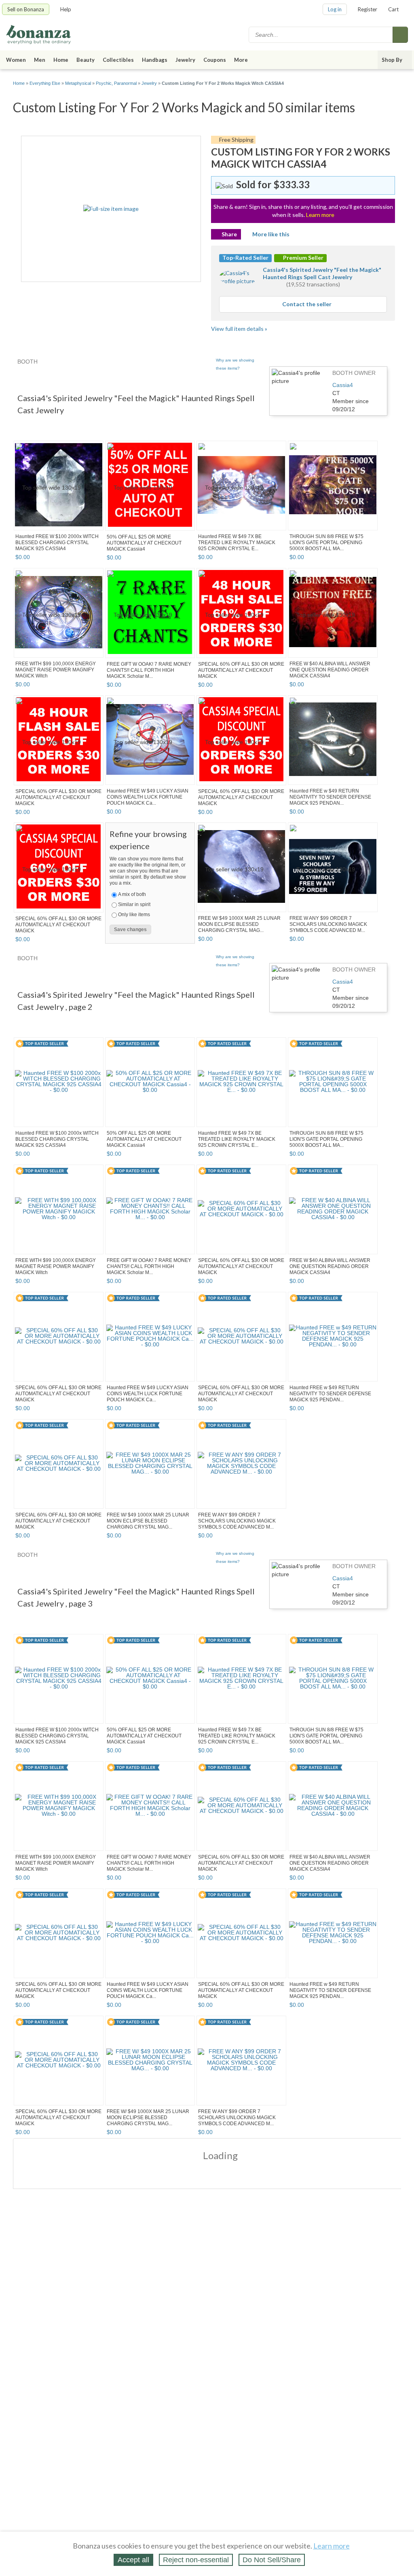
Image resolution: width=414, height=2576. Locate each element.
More (241, 60)
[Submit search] (400, 35)
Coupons (215, 60)
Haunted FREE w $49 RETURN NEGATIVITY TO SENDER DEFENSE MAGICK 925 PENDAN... (330, 797)
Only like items (134, 915)
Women (16, 60)
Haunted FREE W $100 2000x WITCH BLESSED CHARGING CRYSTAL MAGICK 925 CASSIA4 (57, 543)
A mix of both (132, 894)
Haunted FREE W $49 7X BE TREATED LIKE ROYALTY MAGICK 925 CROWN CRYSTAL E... (237, 543)
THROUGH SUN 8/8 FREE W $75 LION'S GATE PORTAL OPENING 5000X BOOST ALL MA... (326, 543)
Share (229, 234)
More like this (271, 234)
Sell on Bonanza (26, 9)
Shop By (392, 60)
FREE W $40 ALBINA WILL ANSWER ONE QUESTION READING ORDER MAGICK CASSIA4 (330, 670)
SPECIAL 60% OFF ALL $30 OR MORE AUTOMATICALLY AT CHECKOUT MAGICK (241, 670)
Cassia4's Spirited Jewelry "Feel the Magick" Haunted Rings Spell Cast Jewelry (322, 273)
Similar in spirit (134, 904)
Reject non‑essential (196, 2560)
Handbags (155, 60)
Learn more (320, 215)
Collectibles (118, 60)
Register (368, 9)
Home (61, 60)
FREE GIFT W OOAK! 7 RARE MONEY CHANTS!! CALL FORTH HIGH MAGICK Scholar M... (149, 670)
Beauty (86, 60)
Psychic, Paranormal (116, 83)
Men (40, 60)
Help (66, 9)
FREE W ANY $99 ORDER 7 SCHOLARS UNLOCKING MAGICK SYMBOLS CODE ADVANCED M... (328, 924)
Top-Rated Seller (245, 258)
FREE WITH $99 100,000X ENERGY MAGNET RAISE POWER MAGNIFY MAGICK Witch (56, 670)
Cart (393, 9)
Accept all (133, 2560)
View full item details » (239, 329)
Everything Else (45, 83)
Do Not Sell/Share (272, 2560)
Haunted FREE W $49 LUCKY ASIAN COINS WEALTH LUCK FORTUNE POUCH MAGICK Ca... (148, 797)
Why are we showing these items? (235, 364)
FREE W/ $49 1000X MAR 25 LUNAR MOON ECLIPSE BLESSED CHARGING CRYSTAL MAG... (239, 924)
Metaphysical (78, 83)
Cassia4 (343, 385)
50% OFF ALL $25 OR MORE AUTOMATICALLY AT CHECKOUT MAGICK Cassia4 (144, 543)
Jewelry (185, 60)
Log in (335, 9)
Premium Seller (303, 258)
